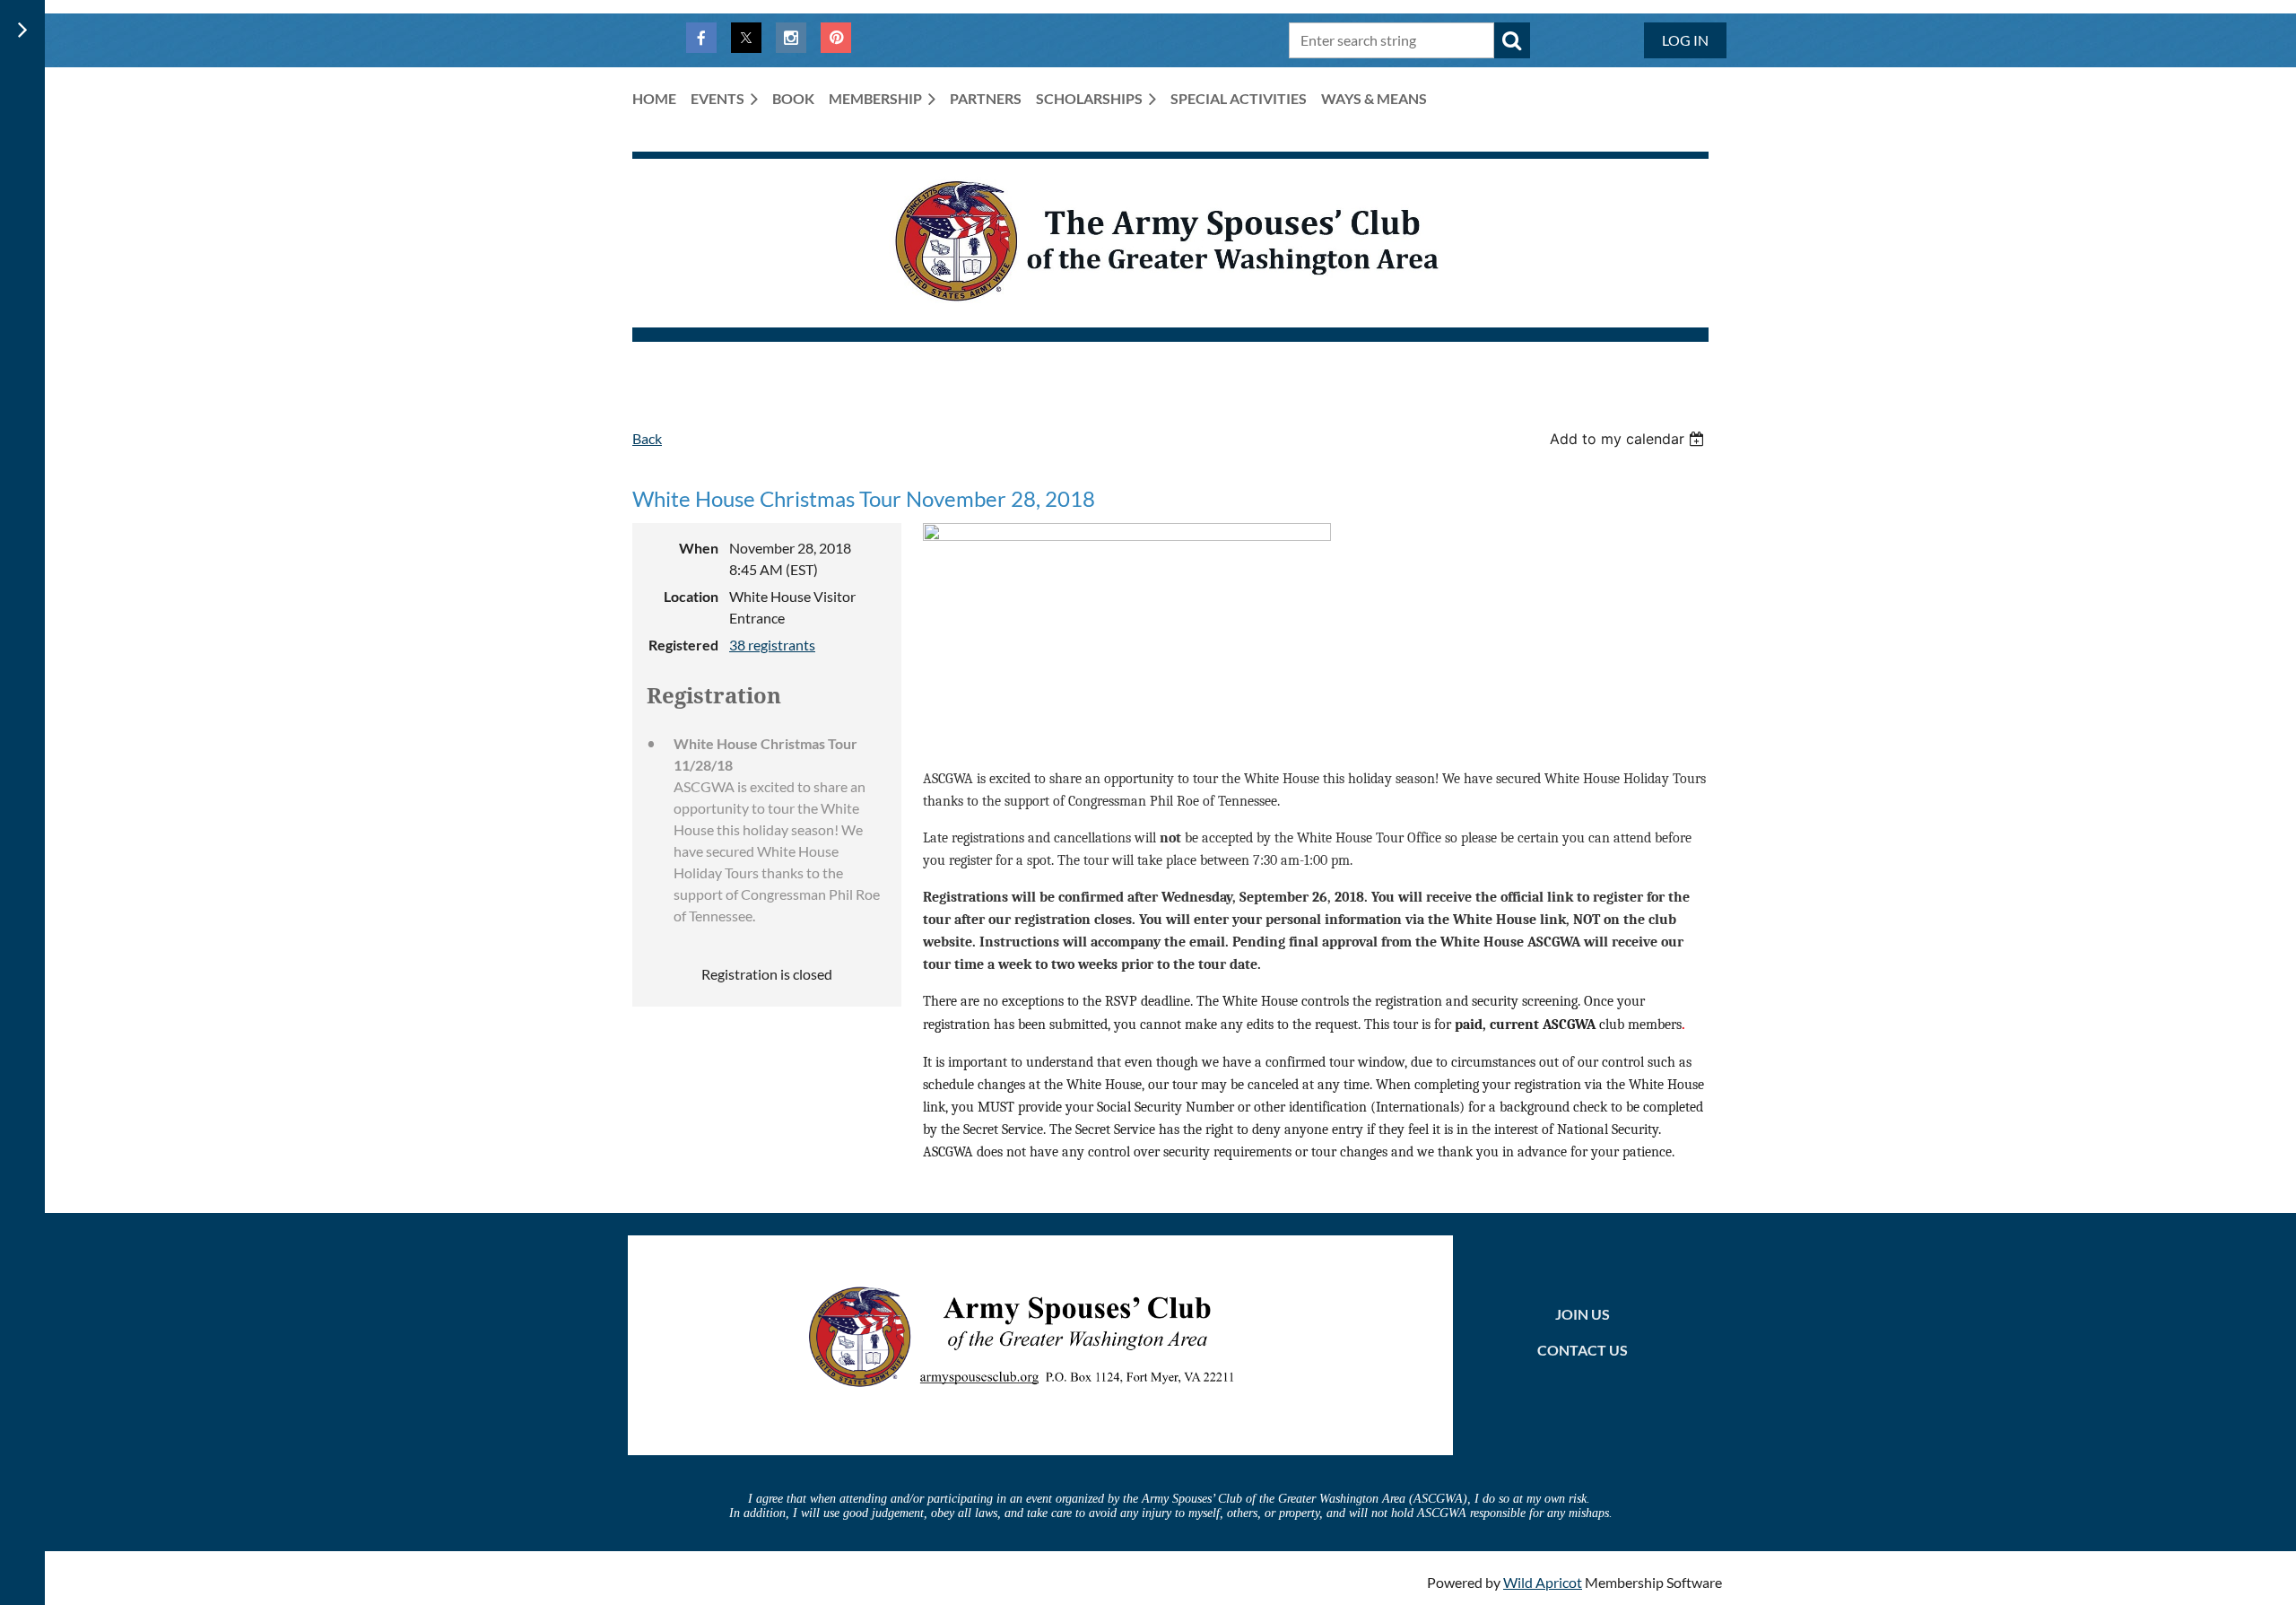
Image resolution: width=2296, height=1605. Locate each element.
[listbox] (1629, 439)
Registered (683, 645)
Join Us (1583, 1314)
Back (647, 438)
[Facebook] (701, 38)
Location (691, 596)
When (699, 548)
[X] (746, 38)
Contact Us (1583, 1350)
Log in (1685, 40)
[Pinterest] (836, 38)
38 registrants (772, 645)
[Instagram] (791, 38)
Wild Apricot (1543, 1582)
